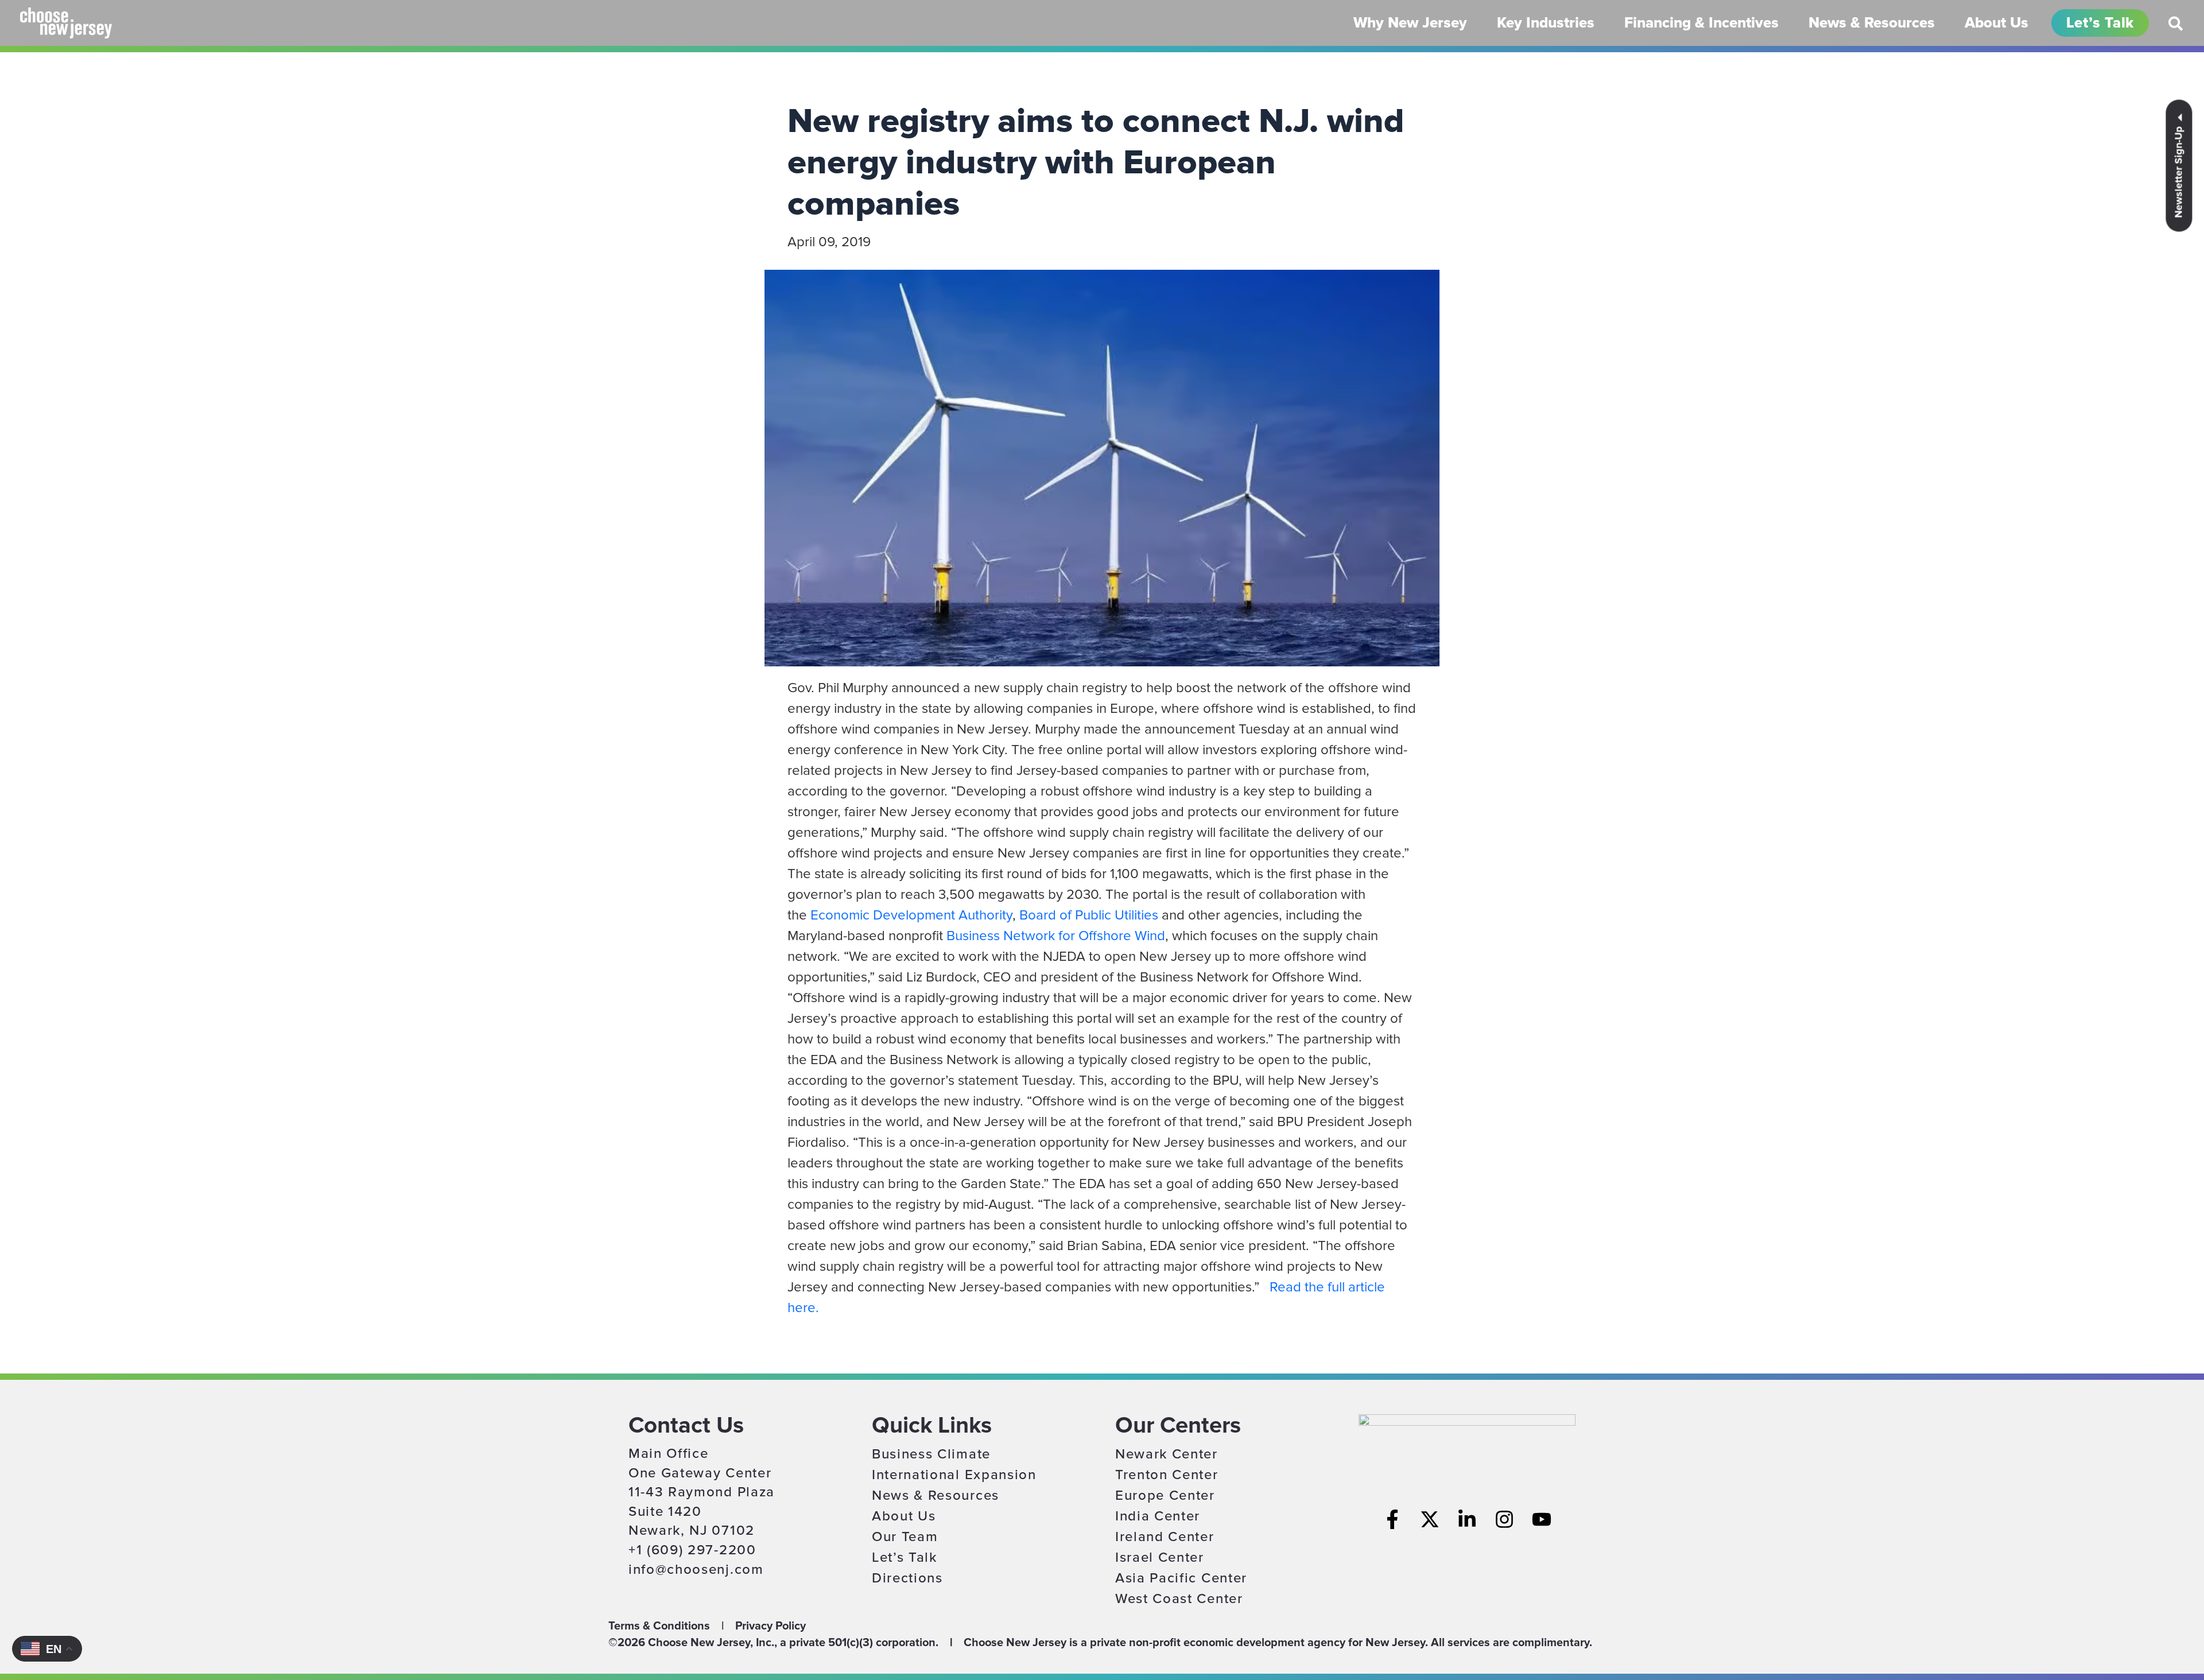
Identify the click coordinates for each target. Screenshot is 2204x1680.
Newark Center (1167, 1454)
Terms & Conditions (659, 1626)
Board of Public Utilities (1089, 915)
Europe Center (1165, 1495)
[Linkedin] (1467, 1519)
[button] (2176, 28)
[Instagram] (1504, 1519)
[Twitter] (1430, 1519)
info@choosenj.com (696, 1570)
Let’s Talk (905, 1557)
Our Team (905, 1537)
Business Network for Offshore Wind (1056, 936)
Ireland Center (1165, 1537)
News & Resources (936, 1495)
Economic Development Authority (911, 915)
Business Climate (931, 1454)
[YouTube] (1542, 1519)
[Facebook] (1392, 1519)
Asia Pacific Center (1181, 1578)
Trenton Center (1167, 1475)
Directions (907, 1578)
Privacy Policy (771, 1626)
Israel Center (1160, 1557)
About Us (904, 1516)
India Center (1158, 1516)
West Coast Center (1179, 1599)
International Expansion (954, 1475)
